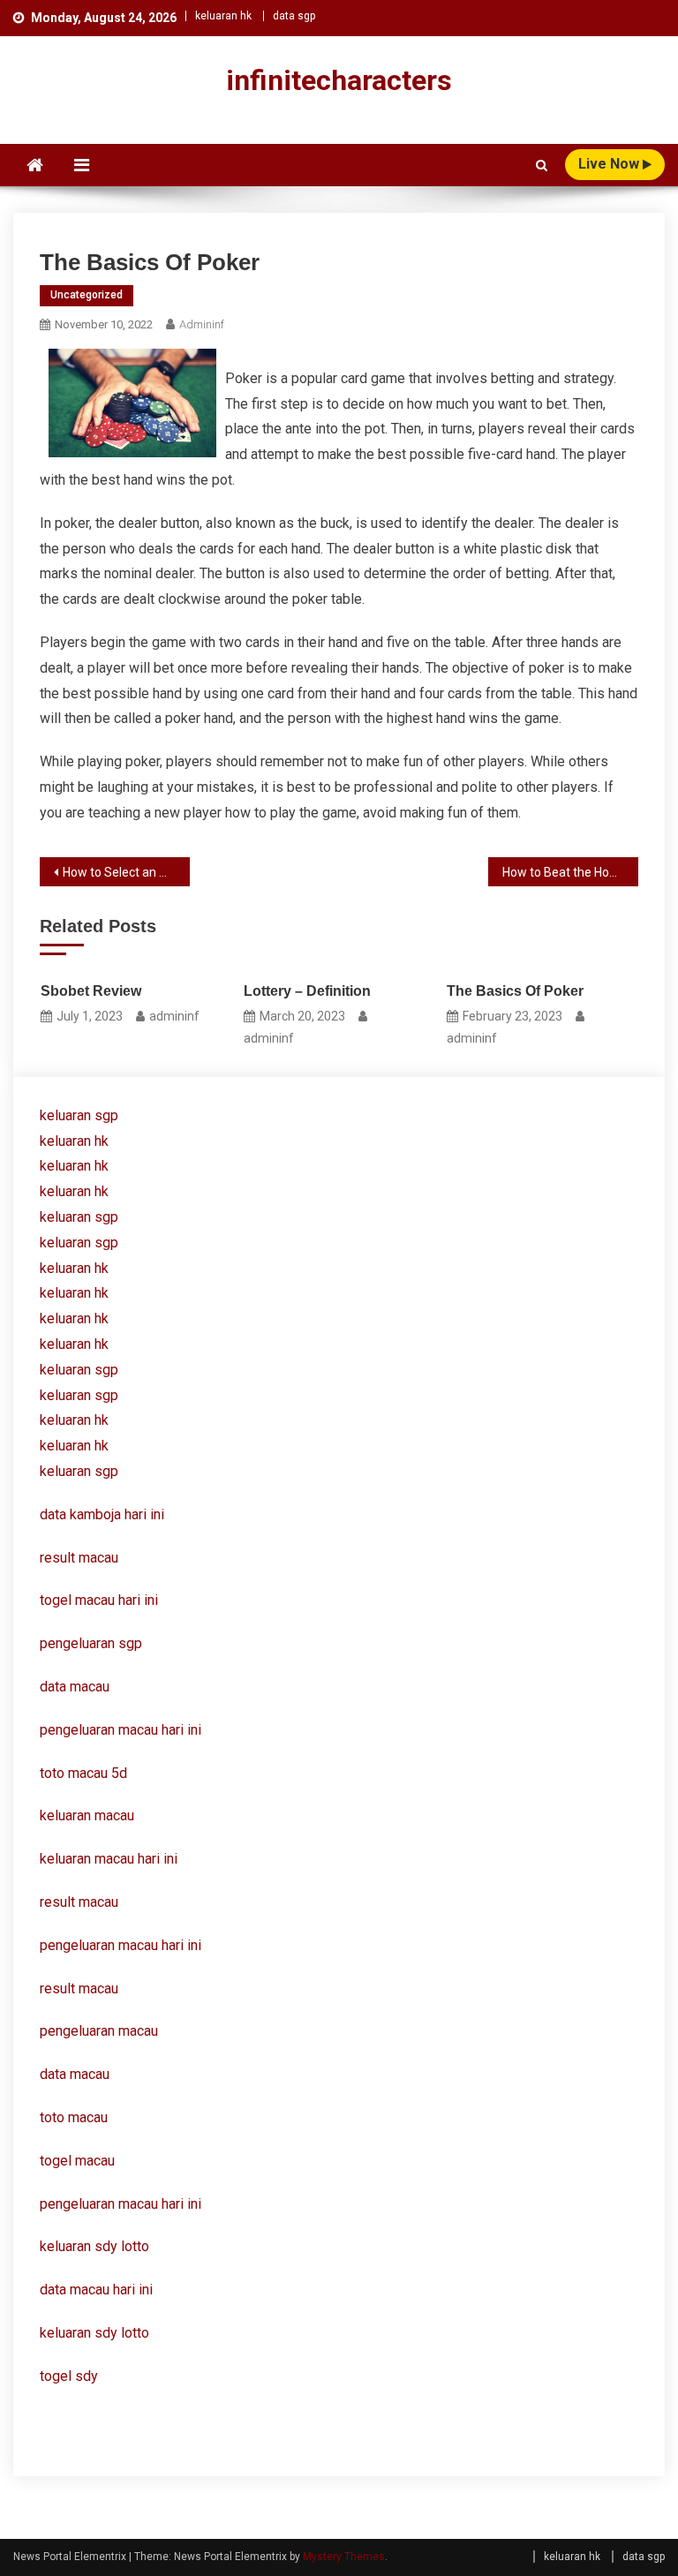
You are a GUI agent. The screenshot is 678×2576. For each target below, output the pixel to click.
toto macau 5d (83, 1773)
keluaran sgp (79, 1115)
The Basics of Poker (515, 991)
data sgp (294, 16)
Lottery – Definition (307, 991)
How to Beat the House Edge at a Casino (570, 872)
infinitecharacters (339, 80)
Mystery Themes (344, 2557)
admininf (202, 324)
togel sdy (69, 2376)
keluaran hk (223, 16)
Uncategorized (87, 295)
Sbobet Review (91, 991)
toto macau (74, 2117)
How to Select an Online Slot (126, 872)
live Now (610, 164)
